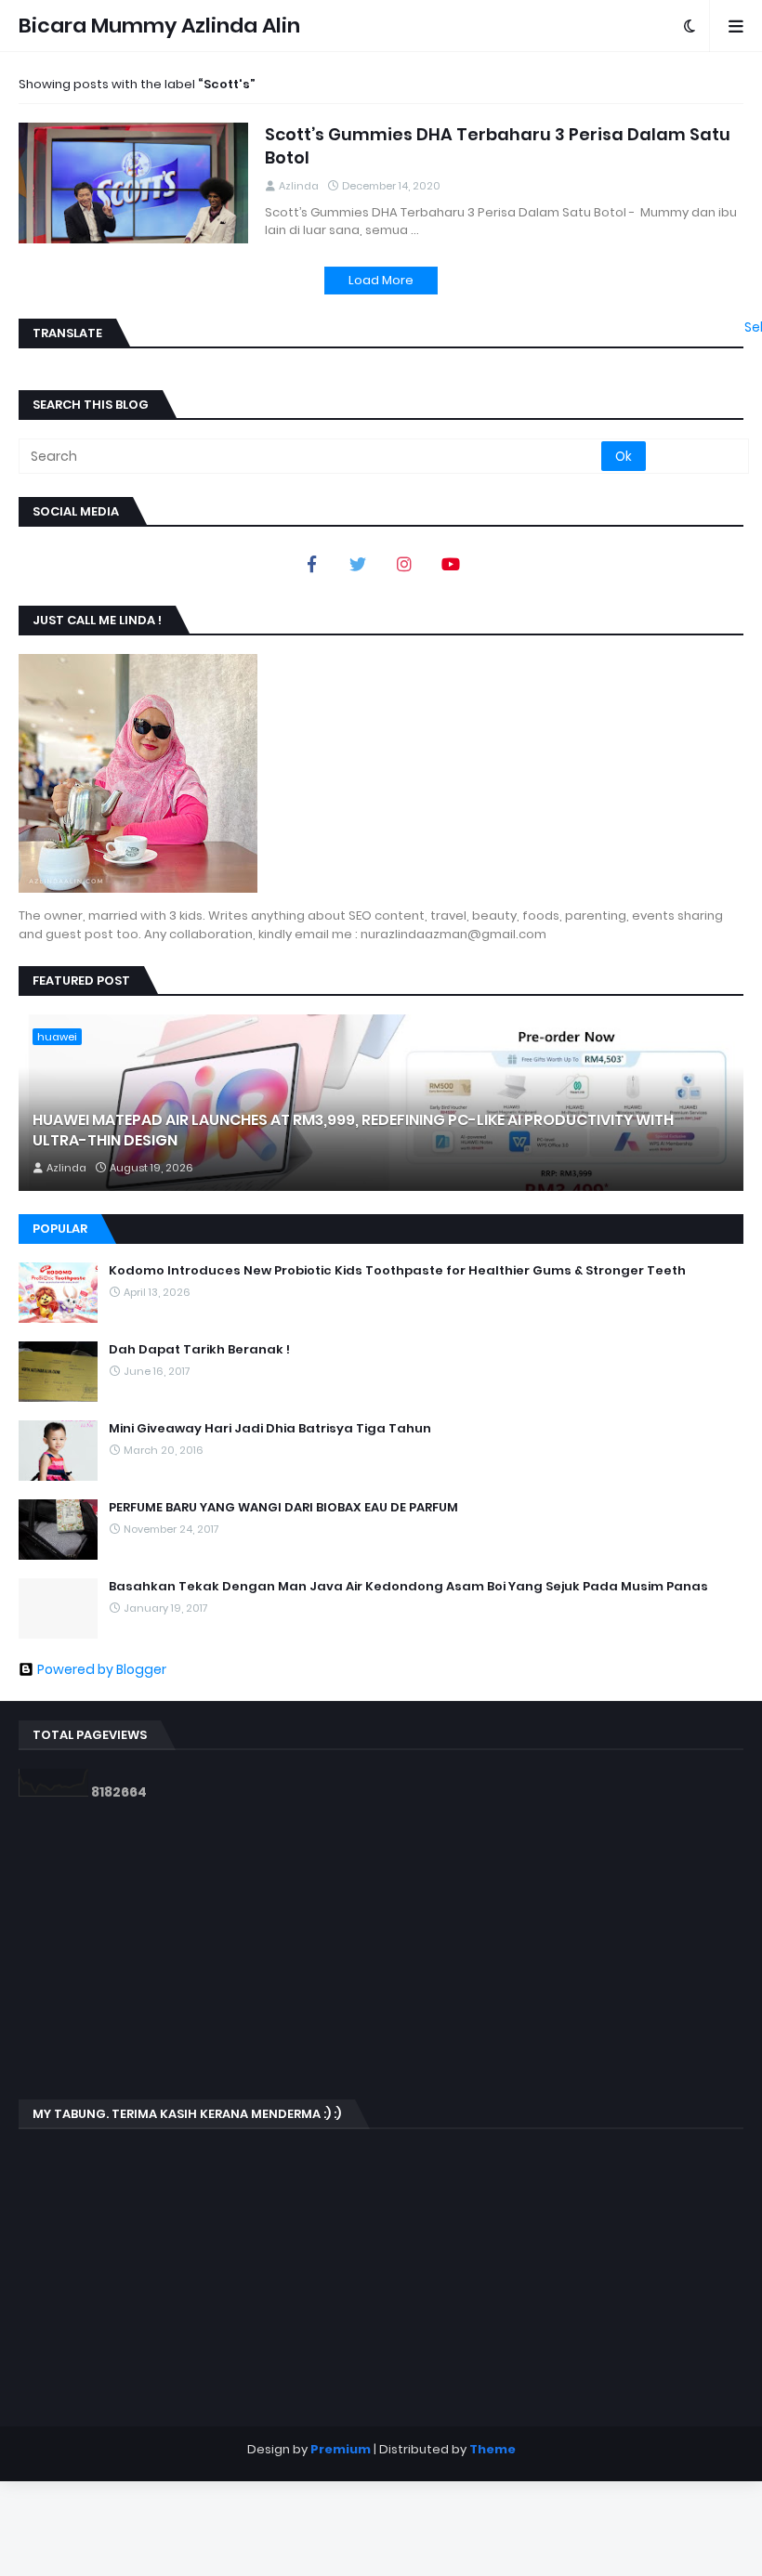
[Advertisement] (381, 1951)
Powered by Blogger (102, 1669)
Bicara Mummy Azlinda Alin (159, 26)
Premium (341, 2449)
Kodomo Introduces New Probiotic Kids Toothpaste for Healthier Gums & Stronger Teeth (397, 1271)
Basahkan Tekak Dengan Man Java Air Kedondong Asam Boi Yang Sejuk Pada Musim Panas (408, 1587)
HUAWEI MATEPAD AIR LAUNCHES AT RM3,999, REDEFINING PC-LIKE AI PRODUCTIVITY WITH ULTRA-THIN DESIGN (353, 1131)
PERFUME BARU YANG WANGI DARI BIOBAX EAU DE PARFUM (283, 1508)
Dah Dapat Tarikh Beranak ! (199, 1350)
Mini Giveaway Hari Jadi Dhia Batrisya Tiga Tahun (270, 1429)
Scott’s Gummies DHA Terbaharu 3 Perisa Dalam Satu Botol (498, 146)
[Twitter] (358, 564)
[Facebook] (311, 564)
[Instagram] (404, 564)
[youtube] (451, 564)
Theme (493, 2449)
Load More (381, 280)
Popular (60, 1229)
